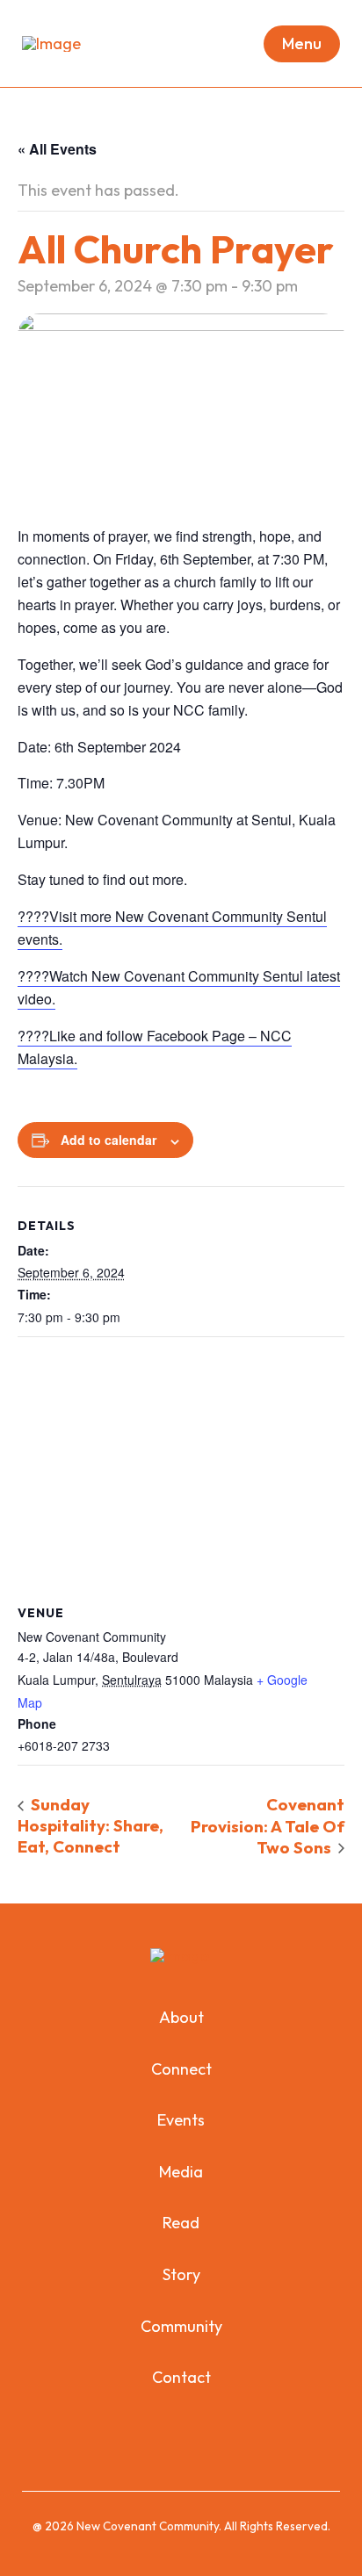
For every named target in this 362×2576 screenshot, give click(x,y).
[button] (302, 44)
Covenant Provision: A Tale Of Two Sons (268, 1825)
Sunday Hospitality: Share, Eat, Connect (90, 1825)
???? (33, 1036)
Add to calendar (109, 1140)
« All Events (57, 149)
